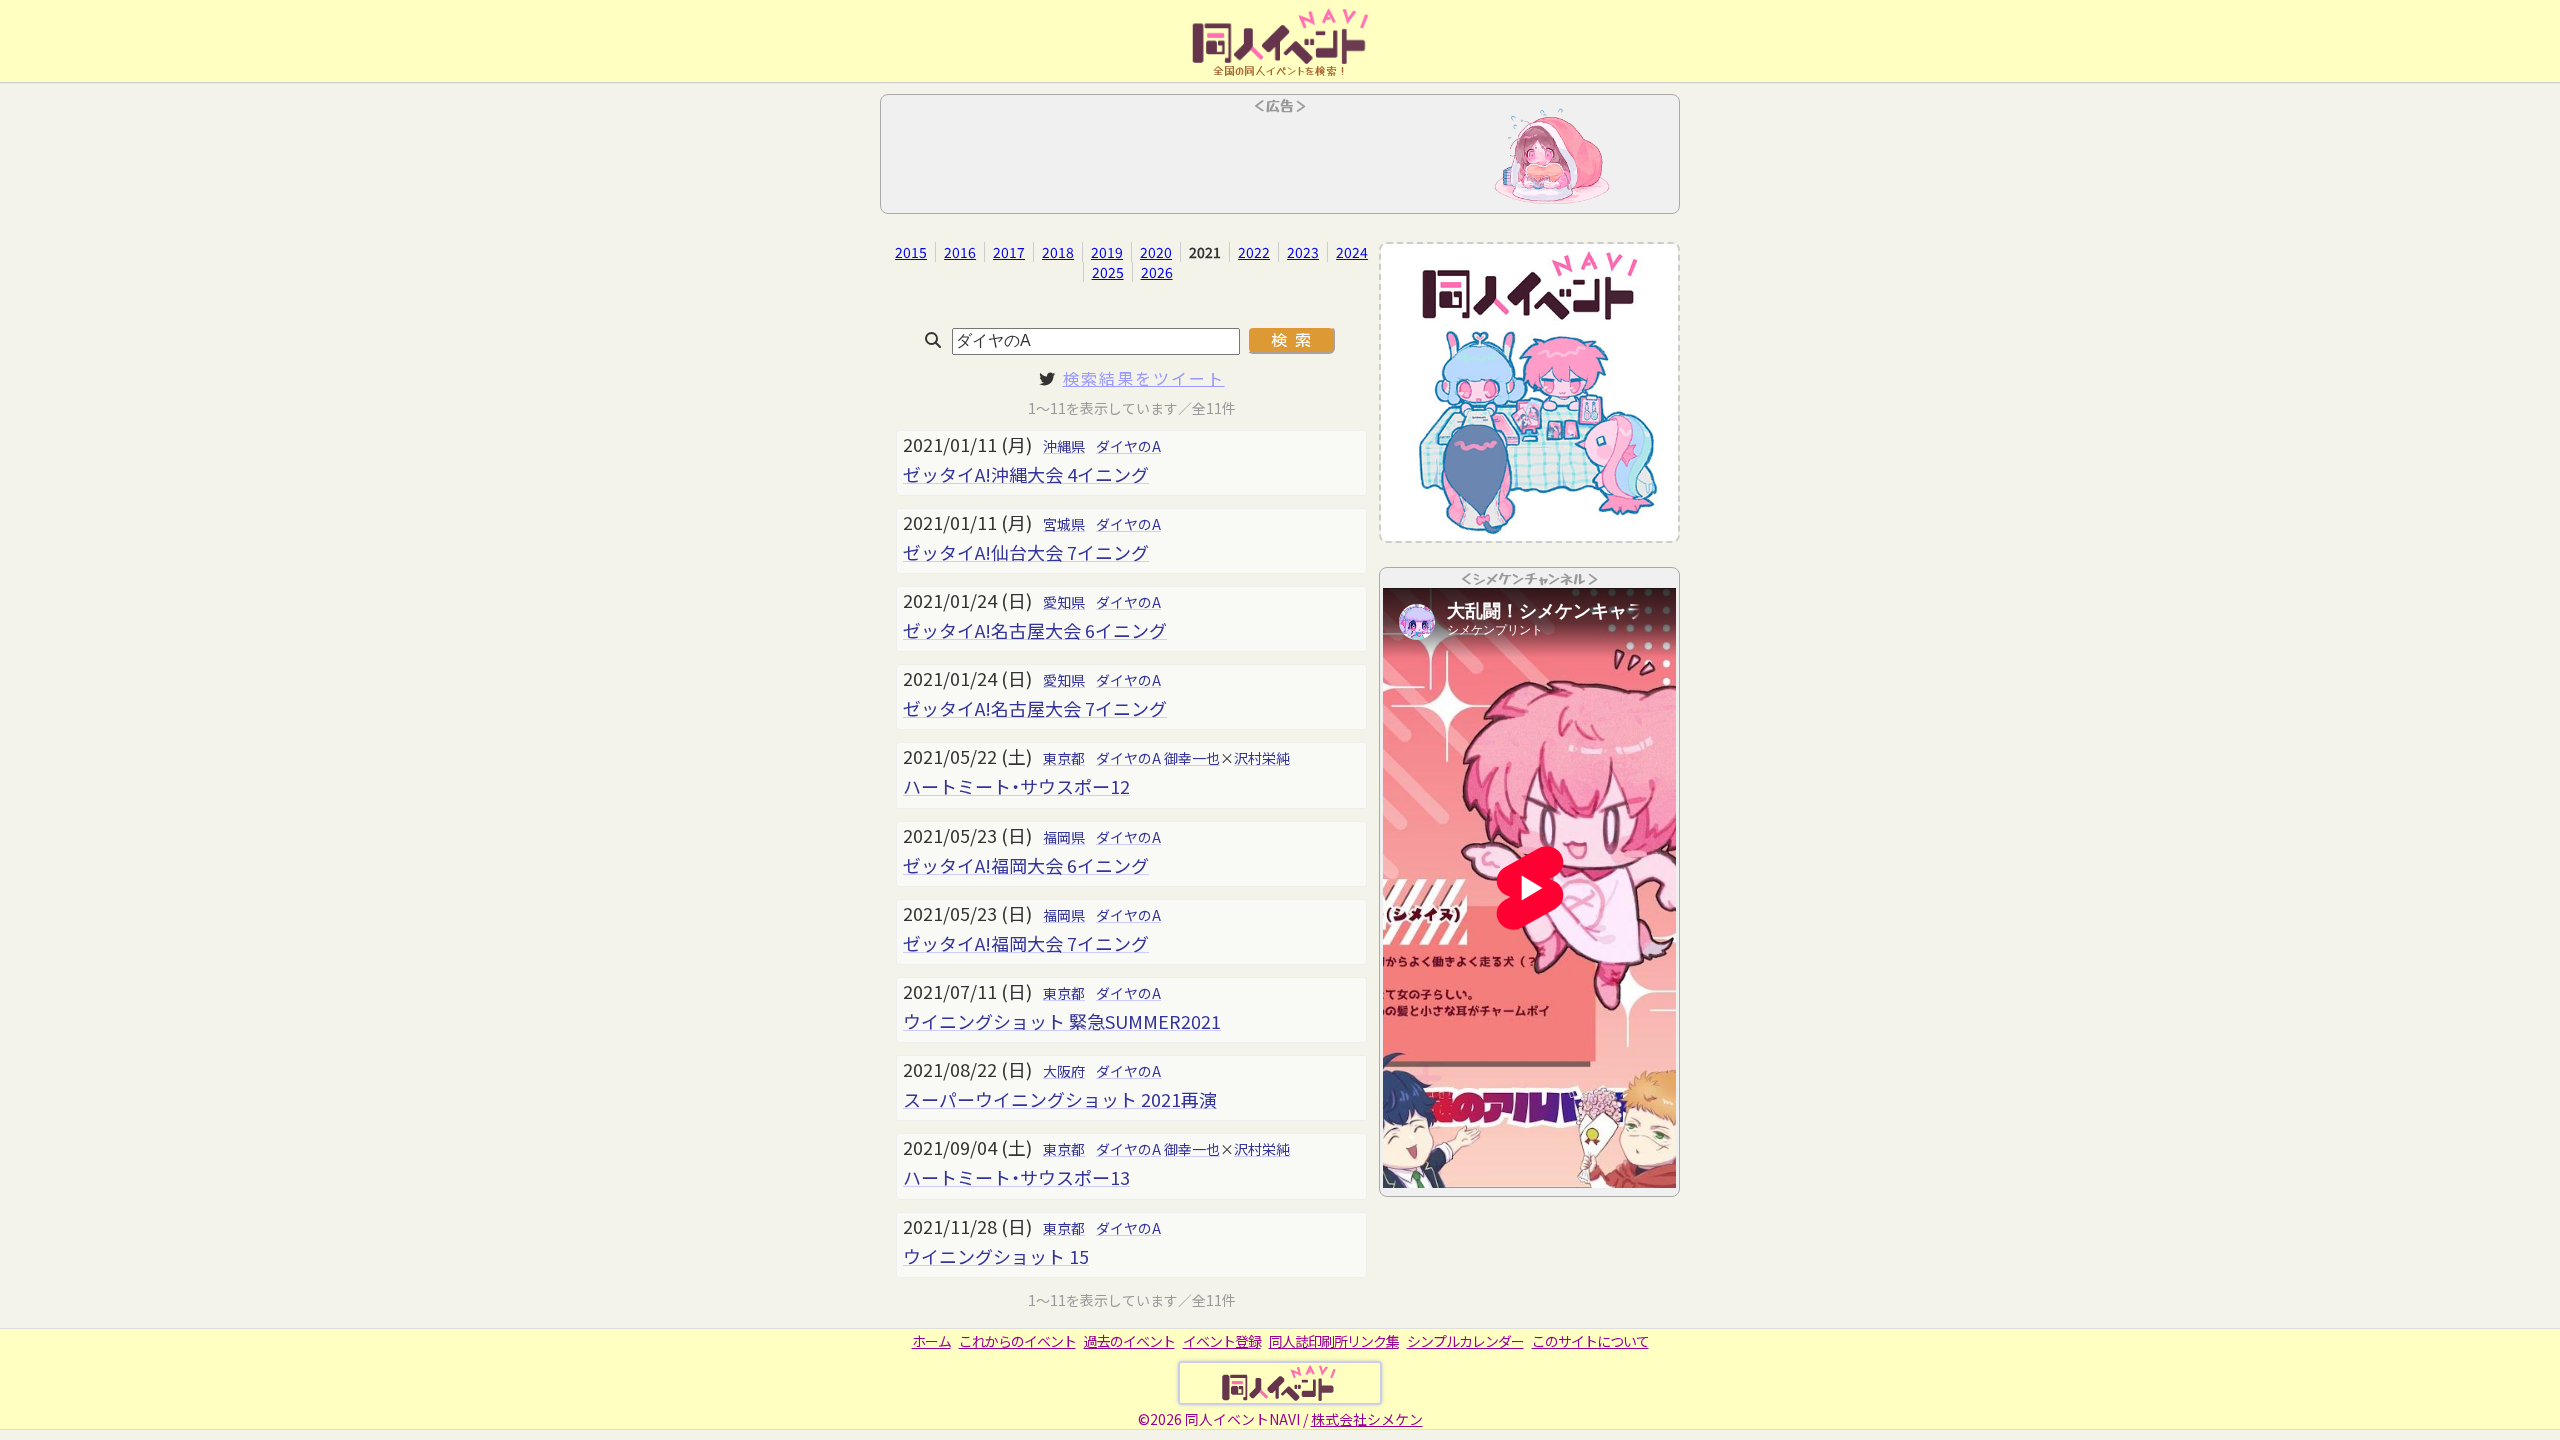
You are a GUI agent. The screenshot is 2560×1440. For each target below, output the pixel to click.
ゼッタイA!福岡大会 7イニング (1026, 943)
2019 (1107, 252)
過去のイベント (1129, 1341)
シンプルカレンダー (1465, 1341)
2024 (1352, 252)
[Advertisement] (1280, 160)
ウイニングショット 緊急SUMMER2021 (1062, 1021)
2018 (1058, 252)
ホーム (931, 1341)
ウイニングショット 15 (996, 1256)
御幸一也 (1192, 758)
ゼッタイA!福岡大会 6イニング (1026, 865)
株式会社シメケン (1367, 1419)
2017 (1009, 252)
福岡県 (1064, 837)
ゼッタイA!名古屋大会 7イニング (1035, 708)
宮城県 (1064, 524)
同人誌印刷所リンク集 (1334, 1341)
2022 (1254, 252)
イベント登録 (1222, 1341)
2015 (911, 252)
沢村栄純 (1262, 758)
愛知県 (1064, 602)
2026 (1157, 272)
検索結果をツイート (1144, 378)
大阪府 (1064, 1071)
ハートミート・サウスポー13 (1016, 1177)
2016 (960, 252)
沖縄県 (1064, 446)
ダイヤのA (1128, 446)
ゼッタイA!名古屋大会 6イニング (1035, 630)
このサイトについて (1590, 1341)
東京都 (1064, 758)
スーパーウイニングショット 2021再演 (1060, 1099)
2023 (1303, 252)
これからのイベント (1017, 1341)
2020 (1156, 252)
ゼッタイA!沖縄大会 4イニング (1026, 474)
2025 (1108, 272)
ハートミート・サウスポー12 (1016, 786)
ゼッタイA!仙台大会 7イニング (1026, 552)
